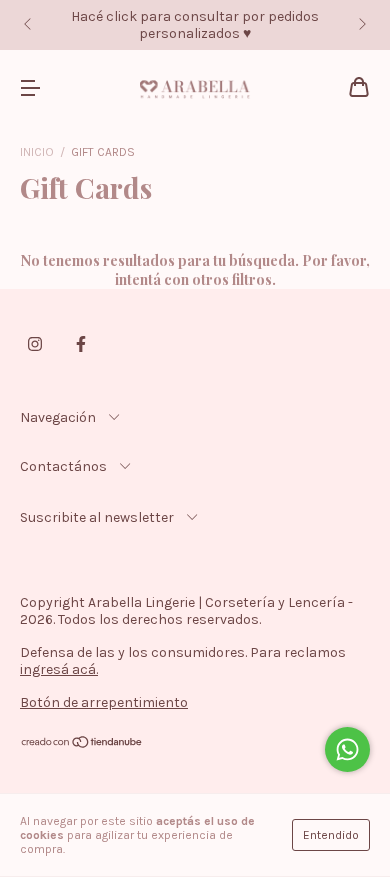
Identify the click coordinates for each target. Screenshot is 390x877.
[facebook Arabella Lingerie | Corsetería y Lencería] (81, 344)
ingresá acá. (59, 669)
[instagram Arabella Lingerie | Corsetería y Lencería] (35, 344)
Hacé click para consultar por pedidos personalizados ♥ (195, 25)
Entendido (331, 835)
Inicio (37, 152)
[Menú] (30, 88)
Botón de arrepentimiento (104, 702)
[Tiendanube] (82, 744)
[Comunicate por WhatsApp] (347, 749)
